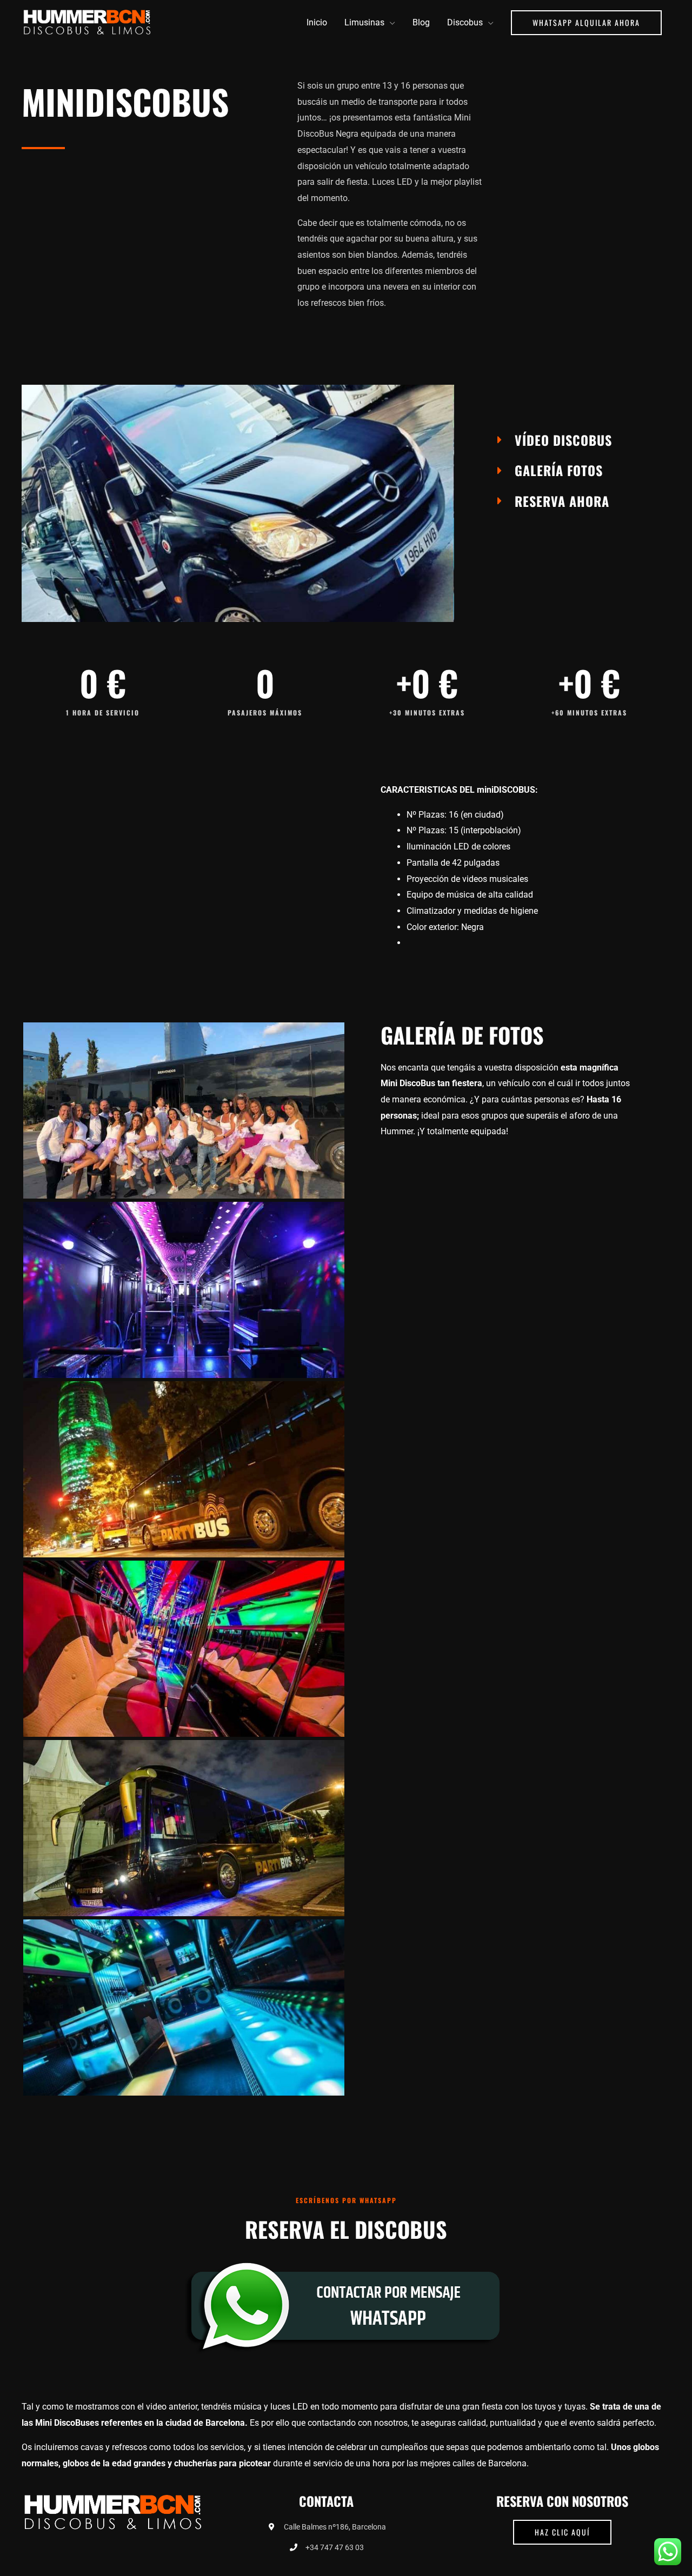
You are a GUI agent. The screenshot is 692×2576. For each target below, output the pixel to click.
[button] (586, 23)
